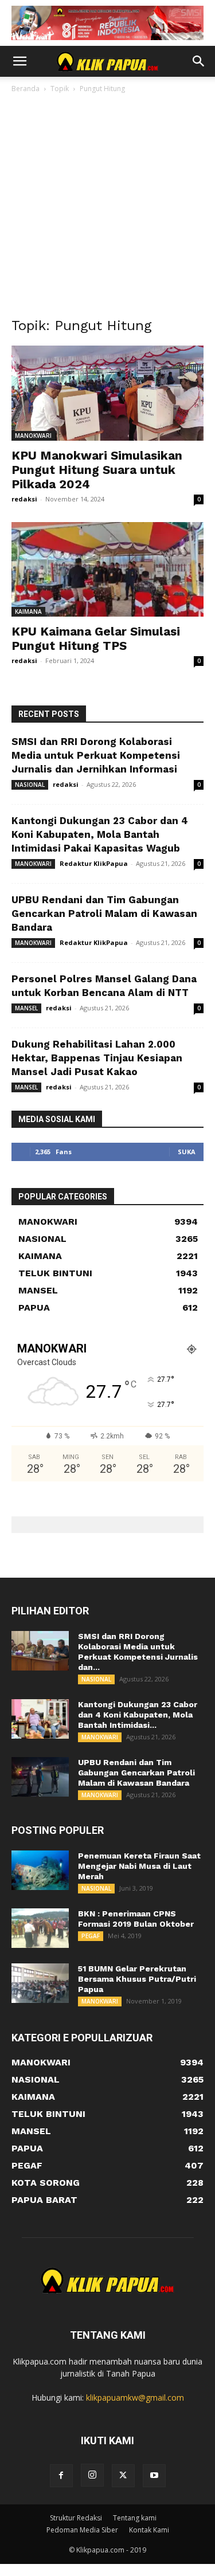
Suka (187, 1152)
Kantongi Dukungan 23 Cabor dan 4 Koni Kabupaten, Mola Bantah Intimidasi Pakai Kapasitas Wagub (100, 834)
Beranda (26, 89)
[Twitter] (123, 2476)
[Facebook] (61, 2476)
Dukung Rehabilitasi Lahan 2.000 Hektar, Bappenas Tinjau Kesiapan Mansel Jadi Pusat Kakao (97, 1058)
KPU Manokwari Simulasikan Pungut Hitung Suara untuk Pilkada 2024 (97, 470)
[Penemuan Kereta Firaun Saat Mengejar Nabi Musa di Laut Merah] (40, 1870)
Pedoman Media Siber (82, 2530)
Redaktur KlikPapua (94, 863)
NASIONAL (30, 785)
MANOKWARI (33, 436)
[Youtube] (154, 2476)
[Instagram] (92, 2475)
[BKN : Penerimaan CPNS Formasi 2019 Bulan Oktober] (40, 1928)
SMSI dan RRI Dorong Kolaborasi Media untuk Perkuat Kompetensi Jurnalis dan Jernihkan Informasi (96, 755)
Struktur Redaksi (76, 2518)
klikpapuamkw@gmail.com (135, 2397)
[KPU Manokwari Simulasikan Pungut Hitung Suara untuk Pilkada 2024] (107, 393)
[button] (19, 61)
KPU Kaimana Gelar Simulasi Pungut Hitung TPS (96, 638)
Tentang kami (135, 2518)
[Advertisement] (107, 208)
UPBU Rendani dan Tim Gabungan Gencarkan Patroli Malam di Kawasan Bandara (104, 913)
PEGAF (91, 1936)
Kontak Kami (149, 2530)
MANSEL (26, 1008)
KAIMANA (28, 611)
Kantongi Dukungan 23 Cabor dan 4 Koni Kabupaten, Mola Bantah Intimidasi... (138, 1715)
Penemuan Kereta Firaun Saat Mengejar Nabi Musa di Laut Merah (139, 1866)
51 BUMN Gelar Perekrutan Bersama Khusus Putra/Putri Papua (137, 1979)
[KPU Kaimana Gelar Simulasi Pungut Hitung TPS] (107, 569)
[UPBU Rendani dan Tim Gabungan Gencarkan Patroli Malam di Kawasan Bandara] (40, 1777)
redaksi (24, 499)
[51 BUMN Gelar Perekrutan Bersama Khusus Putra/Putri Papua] (40, 1983)
